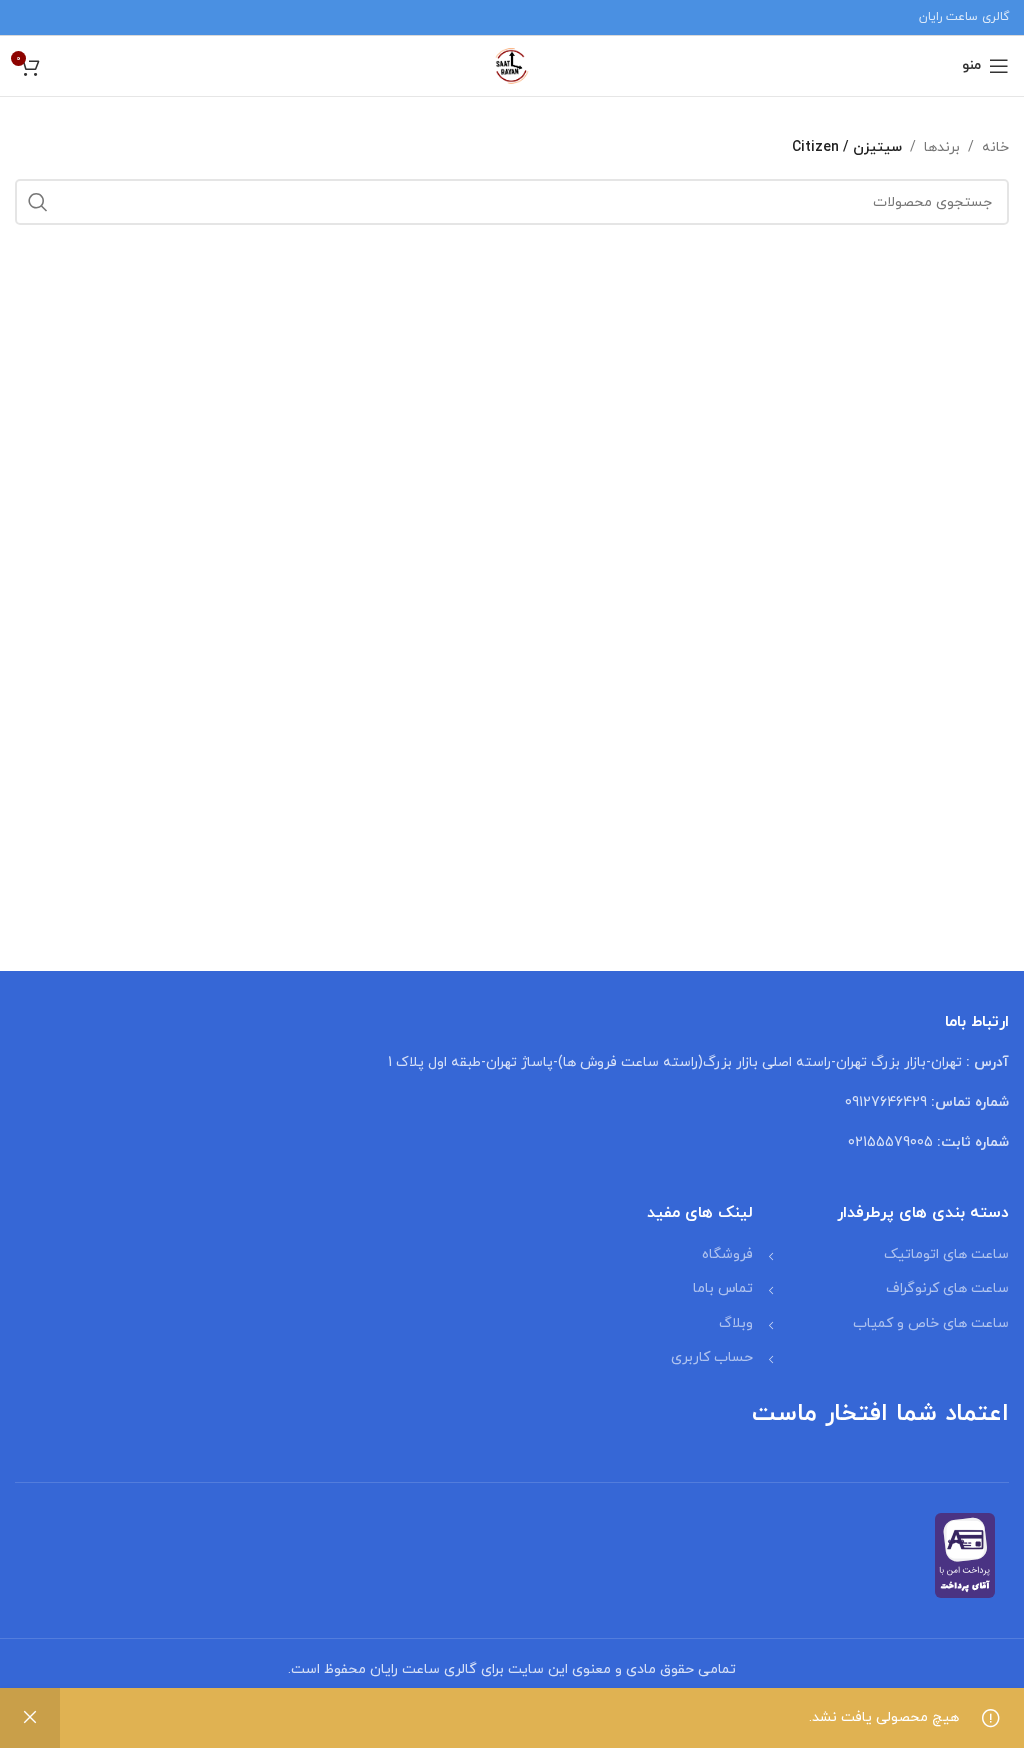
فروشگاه (727, 1254)
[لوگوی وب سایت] (512, 64)
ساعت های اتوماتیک (946, 1254)
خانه (995, 147)
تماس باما (723, 1288)
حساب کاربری (712, 1357)
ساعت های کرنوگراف (947, 1288)
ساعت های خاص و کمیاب (931, 1323)
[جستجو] (38, 202)
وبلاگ (736, 1323)
